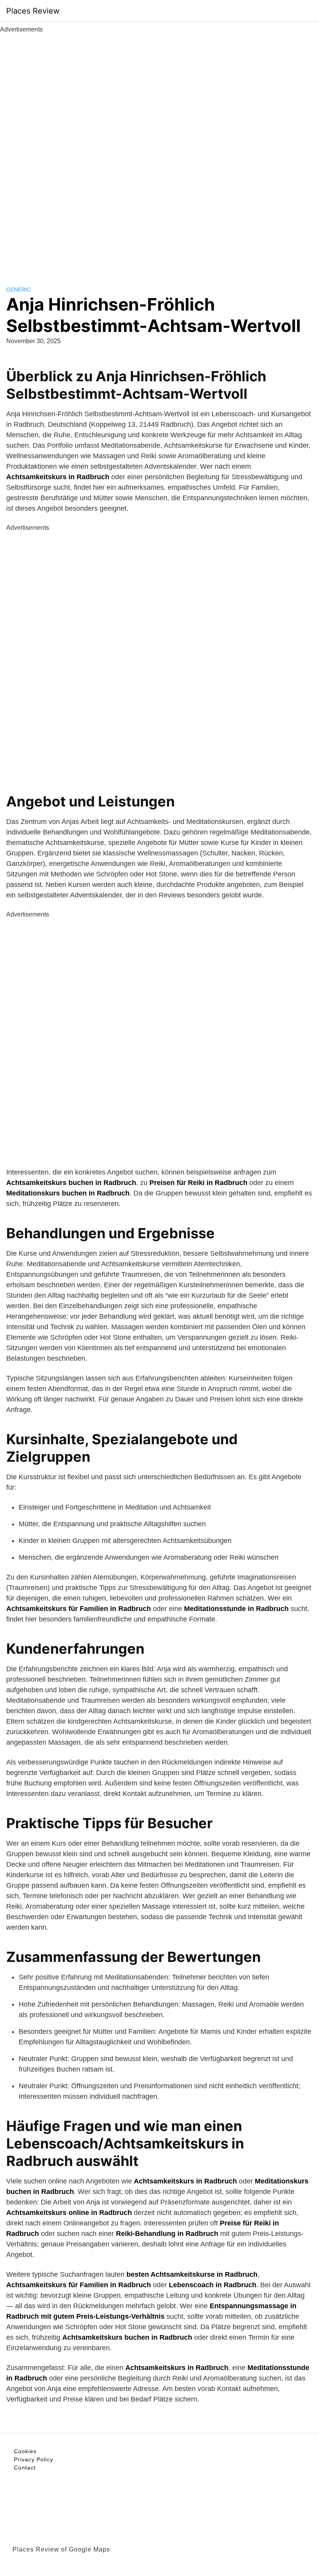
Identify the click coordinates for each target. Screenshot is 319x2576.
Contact (25, 2468)
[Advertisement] (159, 151)
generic (18, 290)
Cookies (25, 2451)
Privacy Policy (34, 2459)
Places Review (33, 11)
